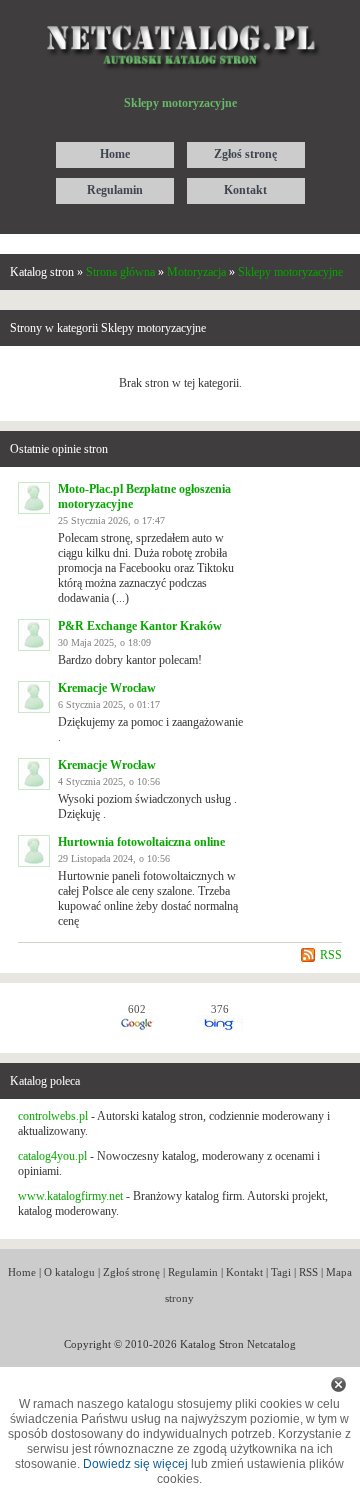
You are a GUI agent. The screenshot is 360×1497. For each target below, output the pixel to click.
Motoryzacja (196, 272)
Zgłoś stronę (131, 1272)
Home (22, 1272)
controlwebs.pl (53, 1116)
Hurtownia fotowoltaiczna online (141, 842)
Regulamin (193, 1272)
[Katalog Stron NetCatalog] (180, 17)
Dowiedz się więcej (135, 1464)
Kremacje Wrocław (107, 688)
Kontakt (244, 1272)
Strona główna (120, 272)
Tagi (281, 1272)
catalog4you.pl (52, 1156)
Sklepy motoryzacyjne (290, 272)
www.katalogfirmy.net (70, 1196)
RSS (331, 955)
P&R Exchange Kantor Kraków (140, 626)
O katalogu (69, 1272)
